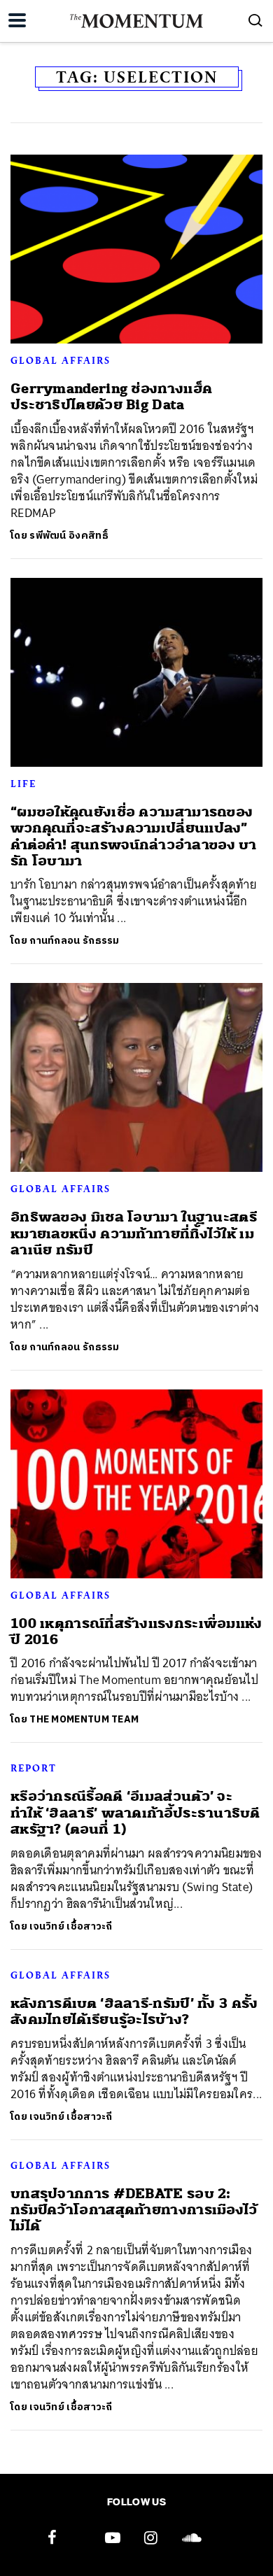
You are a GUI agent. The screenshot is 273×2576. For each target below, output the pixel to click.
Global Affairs (61, 360)
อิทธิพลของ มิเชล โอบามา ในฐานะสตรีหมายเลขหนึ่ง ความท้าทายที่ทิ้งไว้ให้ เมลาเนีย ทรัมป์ (134, 1233)
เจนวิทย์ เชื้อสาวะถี (71, 1926)
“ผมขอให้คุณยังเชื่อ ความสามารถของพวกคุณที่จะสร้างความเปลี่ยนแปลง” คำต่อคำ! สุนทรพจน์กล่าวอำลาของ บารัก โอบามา (134, 836)
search (255, 20)
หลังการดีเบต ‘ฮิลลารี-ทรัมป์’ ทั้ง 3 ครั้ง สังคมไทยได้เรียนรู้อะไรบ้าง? (134, 2011)
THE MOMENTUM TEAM (84, 1719)
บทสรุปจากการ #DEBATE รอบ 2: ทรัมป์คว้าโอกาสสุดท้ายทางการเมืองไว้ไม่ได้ (134, 2210)
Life (23, 784)
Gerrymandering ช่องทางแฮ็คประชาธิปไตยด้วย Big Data (111, 397)
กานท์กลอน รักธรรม (75, 941)
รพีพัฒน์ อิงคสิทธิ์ (69, 536)
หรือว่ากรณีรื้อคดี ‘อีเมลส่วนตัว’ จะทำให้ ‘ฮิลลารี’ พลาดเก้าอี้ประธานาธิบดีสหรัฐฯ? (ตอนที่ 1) (135, 1813)
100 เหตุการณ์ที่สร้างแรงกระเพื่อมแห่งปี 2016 (136, 1632)
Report (34, 1768)
